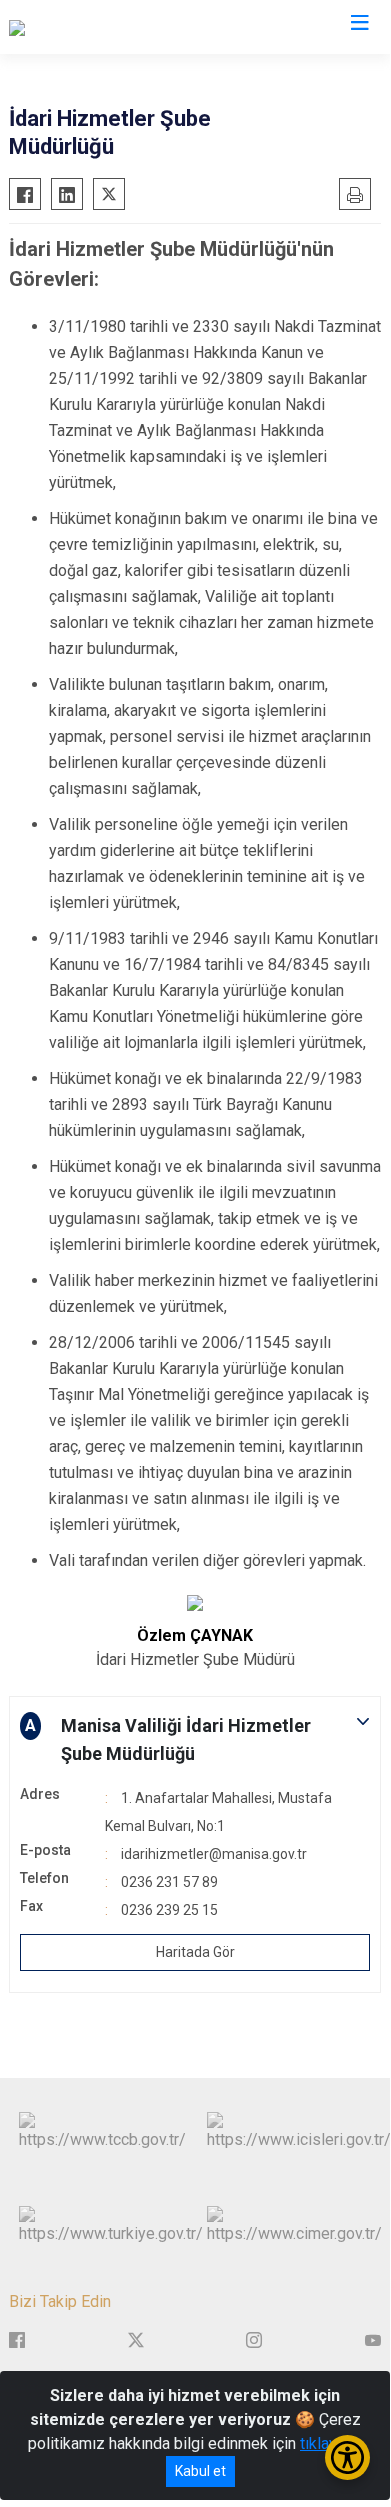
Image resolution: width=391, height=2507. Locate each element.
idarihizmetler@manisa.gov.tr (214, 1854)
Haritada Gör (195, 1952)
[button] (195, 1740)
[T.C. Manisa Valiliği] (73, 27)
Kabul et (200, 2471)
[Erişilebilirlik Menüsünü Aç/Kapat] (347, 2457)
